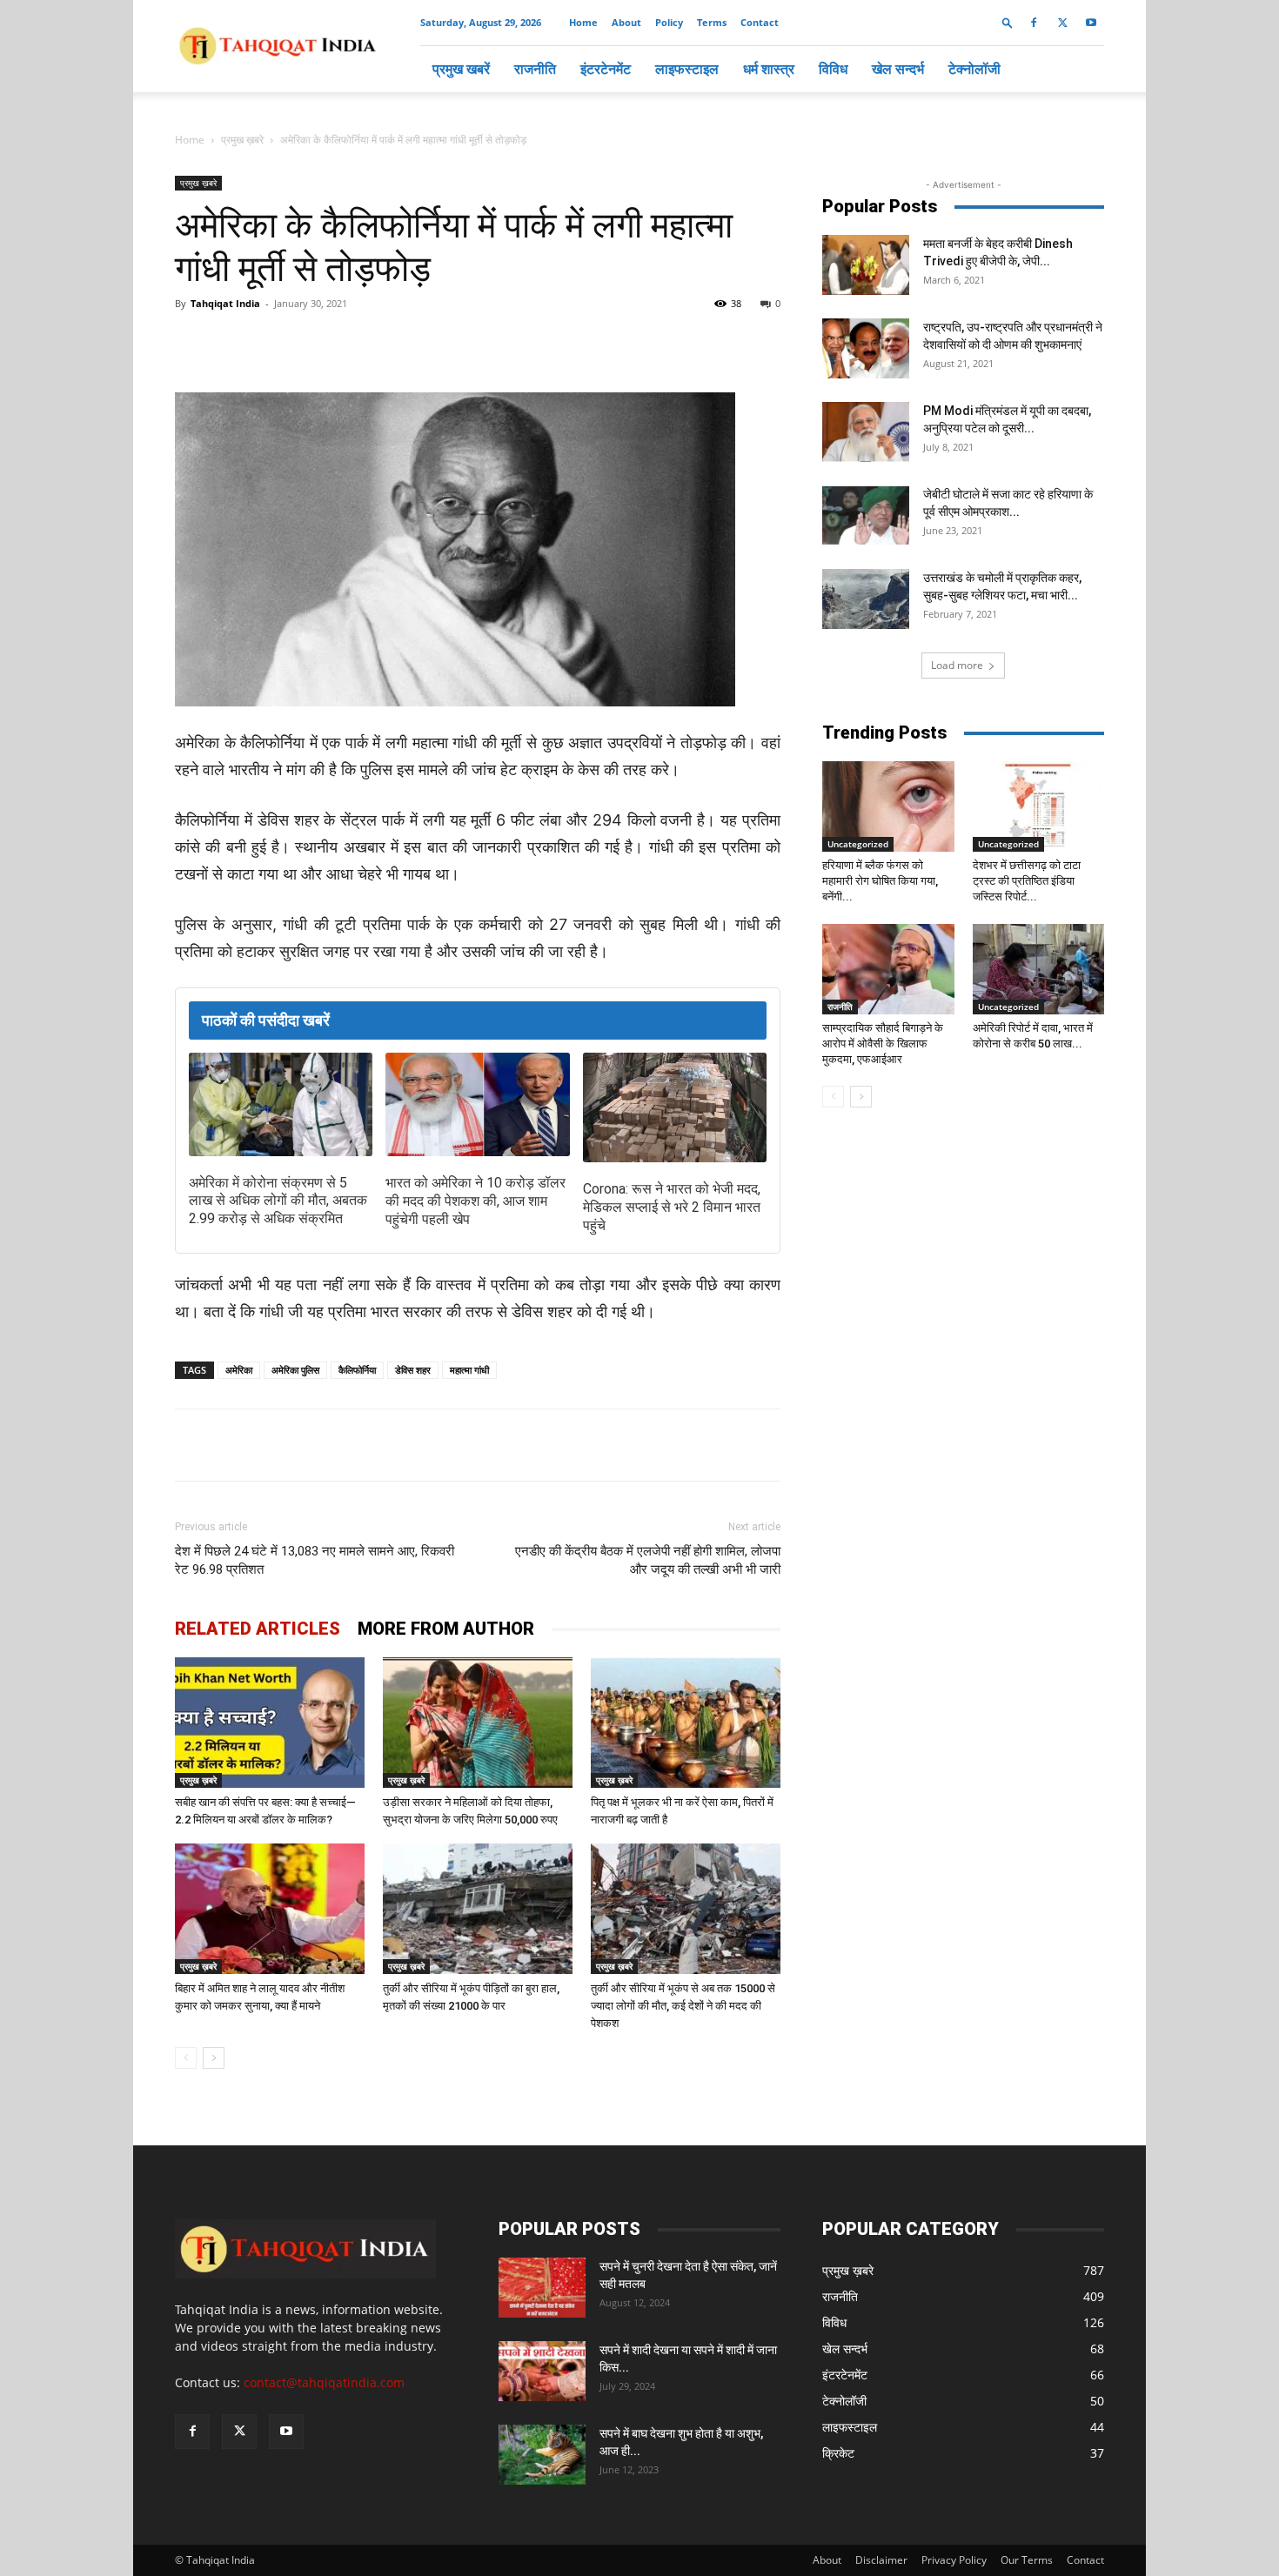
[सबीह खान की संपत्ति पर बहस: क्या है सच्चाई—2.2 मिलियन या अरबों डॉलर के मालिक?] (270, 1723)
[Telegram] (415, 343)
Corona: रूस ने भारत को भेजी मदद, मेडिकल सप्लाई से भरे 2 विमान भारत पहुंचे (672, 1207)
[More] (536, 343)
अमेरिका (239, 1370)
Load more (957, 665)
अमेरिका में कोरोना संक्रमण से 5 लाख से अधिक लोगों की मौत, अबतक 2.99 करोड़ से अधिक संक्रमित (278, 1201)
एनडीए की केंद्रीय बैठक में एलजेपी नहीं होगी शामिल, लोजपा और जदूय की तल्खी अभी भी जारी (648, 1560)
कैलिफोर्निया (357, 1370)
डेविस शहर (413, 1370)
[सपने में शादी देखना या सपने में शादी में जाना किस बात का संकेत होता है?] (542, 2371)
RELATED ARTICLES (258, 1629)
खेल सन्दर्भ (898, 69)
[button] (1008, 22)
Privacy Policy (954, 2560)
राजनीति (535, 69)
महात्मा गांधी (469, 1370)
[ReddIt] (495, 343)
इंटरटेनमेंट (606, 69)
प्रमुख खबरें (461, 69)
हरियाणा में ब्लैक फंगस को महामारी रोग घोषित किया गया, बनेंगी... (880, 881)
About (626, 22)
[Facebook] (1034, 23)
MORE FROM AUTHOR (446, 1629)
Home (583, 22)
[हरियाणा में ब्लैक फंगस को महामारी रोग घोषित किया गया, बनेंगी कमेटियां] (888, 806)
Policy (669, 22)
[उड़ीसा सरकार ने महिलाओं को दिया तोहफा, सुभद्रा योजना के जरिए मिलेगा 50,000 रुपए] (478, 1723)
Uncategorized (858, 844)
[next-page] (214, 2058)
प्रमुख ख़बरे (242, 140)
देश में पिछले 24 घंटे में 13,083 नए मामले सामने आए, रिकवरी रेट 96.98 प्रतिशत (315, 1560)
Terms (712, 22)
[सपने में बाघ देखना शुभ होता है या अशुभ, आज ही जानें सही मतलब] (542, 2455)
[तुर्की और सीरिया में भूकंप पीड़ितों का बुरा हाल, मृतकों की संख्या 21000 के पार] (478, 1909)
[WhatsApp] (375, 343)
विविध (833, 69)
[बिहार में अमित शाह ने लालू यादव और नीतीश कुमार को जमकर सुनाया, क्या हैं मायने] (270, 1909)
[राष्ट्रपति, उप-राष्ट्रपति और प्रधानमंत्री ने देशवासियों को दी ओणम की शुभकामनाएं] (866, 348)
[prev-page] (186, 2058)
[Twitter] (1062, 23)
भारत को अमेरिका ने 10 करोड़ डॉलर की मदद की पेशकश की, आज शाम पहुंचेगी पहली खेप (475, 1201)
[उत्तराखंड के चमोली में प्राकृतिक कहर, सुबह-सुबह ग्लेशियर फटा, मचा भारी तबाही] (866, 599)
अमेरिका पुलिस (295, 1370)
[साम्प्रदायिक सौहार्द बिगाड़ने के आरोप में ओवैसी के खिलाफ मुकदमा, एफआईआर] (888, 969)
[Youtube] (1091, 23)
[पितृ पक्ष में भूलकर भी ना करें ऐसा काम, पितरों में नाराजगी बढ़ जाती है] (686, 1723)
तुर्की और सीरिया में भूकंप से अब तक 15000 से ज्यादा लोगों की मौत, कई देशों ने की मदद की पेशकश (683, 2006)
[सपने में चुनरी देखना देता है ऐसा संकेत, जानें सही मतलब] (542, 2288)
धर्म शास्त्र (769, 69)
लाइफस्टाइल (687, 69)
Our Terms (1027, 2560)
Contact (760, 22)
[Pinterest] (455, 343)
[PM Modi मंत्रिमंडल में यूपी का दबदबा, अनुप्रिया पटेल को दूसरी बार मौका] (866, 432)
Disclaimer (881, 2560)
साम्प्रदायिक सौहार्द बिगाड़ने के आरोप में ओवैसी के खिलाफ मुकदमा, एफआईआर (883, 1044)
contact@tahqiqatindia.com (324, 2382)
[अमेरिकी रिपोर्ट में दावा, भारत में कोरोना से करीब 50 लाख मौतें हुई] (1039, 969)
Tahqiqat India (225, 303)
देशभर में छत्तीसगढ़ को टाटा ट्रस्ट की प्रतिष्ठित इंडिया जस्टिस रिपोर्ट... (1027, 881)
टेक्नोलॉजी (974, 69)
